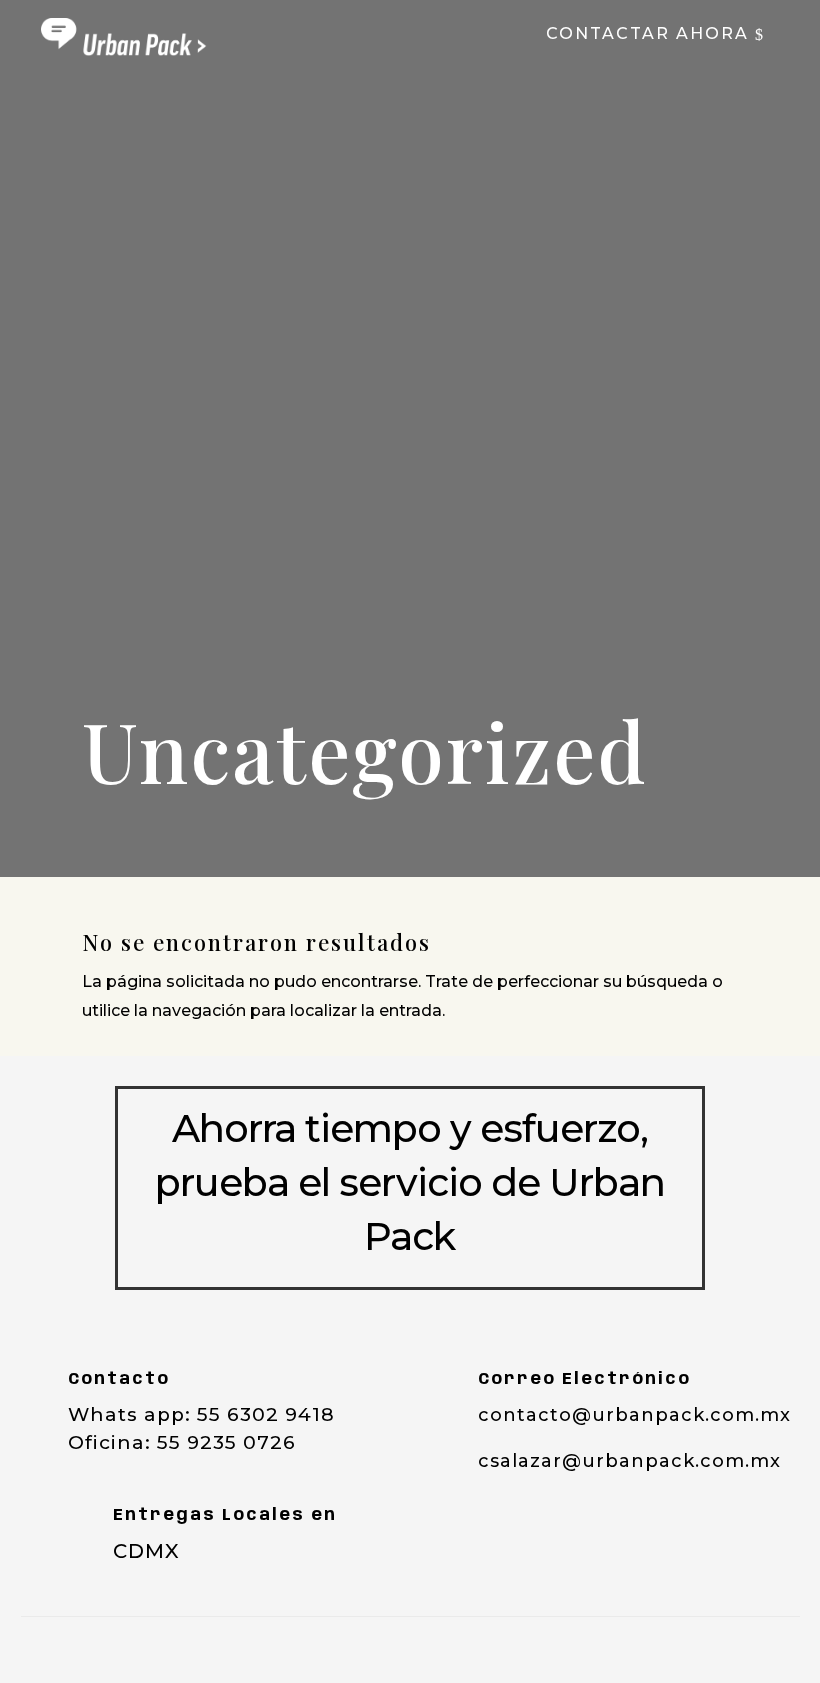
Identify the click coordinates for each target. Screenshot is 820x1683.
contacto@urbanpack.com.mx (634, 1415)
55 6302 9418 (266, 1414)
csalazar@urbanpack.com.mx (629, 1461)
